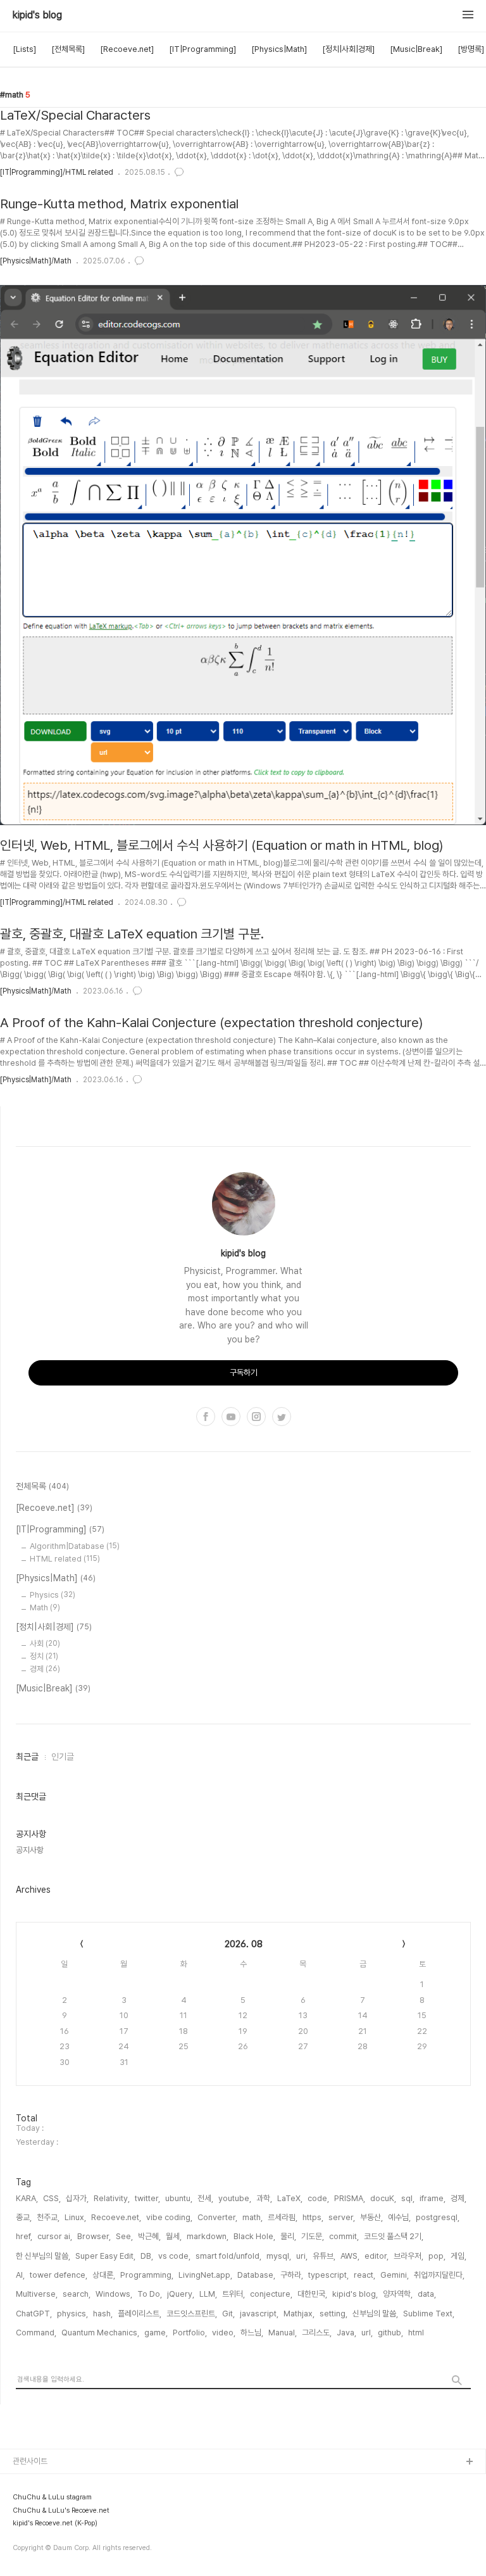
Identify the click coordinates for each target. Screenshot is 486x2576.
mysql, (279, 2256)
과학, (264, 2198)
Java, (346, 2333)
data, (427, 2294)
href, (24, 2236)
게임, (458, 2256)
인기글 (63, 1757)
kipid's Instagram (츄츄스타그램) (70, 2523)
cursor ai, (55, 2236)
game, (156, 2333)
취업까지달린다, (439, 2275)
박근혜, (149, 2236)
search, (77, 2294)
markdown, (208, 2236)
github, (390, 2333)
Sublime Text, (429, 2314)
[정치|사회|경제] (348, 49)
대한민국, (312, 2294)
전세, (205, 2198)
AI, (20, 2275)
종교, (24, 2217)
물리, (288, 2236)
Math (45, 1607)
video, (224, 2333)
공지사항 (30, 1850)
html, (417, 2333)
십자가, (77, 2198)
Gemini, (395, 2275)
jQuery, (181, 2294)
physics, (72, 2314)
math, (252, 2217)
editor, (377, 2256)
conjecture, (271, 2294)
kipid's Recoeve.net (51, 2503)
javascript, (259, 2314)
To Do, (150, 2294)
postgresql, (438, 2217)
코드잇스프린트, (192, 2314)
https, (313, 2217)
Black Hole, (254, 2236)
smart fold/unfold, (228, 2256)
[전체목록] (68, 49)
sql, (408, 2198)
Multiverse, (37, 2294)
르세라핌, (283, 2217)
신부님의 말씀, (375, 2314)
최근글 (27, 1757)
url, (367, 2333)
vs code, (174, 2256)
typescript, (328, 2275)
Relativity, (112, 2198)
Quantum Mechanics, (100, 2333)
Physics (53, 1595)
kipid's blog (37, 15)
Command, (36, 2333)
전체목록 (42, 1486)
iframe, (433, 2198)
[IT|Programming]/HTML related (57, 172)
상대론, (104, 2275)
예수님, (399, 2217)
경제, (458, 2198)
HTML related (65, 1559)
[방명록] (471, 49)
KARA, (27, 2198)
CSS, (52, 2198)
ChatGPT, (34, 2314)
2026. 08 (244, 1944)
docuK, (383, 2198)
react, (364, 2275)
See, (124, 2236)
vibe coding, (169, 2217)
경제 (45, 1669)
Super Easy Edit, (105, 2256)
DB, (147, 2256)
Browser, (94, 2236)
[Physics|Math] (279, 49)
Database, (256, 2275)
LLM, (208, 2294)
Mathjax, (299, 2314)
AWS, (350, 2256)
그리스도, (317, 2333)
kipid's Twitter (40, 2543)
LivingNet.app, (205, 2275)
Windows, (114, 2294)
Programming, (147, 2275)
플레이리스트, (140, 2314)
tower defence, (59, 2275)
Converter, (217, 2217)
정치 (44, 1656)
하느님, (252, 2333)
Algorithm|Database (75, 1546)
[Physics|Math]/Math (36, 261)
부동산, (371, 2217)
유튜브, (324, 2256)
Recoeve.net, (116, 2217)
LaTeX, (290, 2198)
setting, (333, 2314)
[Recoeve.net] (127, 49)
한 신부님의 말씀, (43, 2256)
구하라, (292, 2275)
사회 (45, 1644)
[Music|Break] (416, 49)
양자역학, (398, 2294)
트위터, (234, 2294)
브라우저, (408, 2256)
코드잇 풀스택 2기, (394, 2236)
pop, (437, 2256)
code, (318, 2198)
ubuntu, (179, 2198)
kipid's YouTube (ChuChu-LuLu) (72, 2483)
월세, (174, 2236)
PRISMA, (350, 2198)
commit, (344, 2236)
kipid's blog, (355, 2294)
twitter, (147, 2198)
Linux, (75, 2217)
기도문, (313, 2236)
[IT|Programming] (202, 49)
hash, (103, 2314)
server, (342, 2217)
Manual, (283, 2333)
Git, (228, 2314)
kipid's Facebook (46, 2564)
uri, (302, 2256)
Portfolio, (190, 2333)
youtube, (235, 2198)
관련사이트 (30, 2461)
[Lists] (24, 49)
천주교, (48, 2217)
